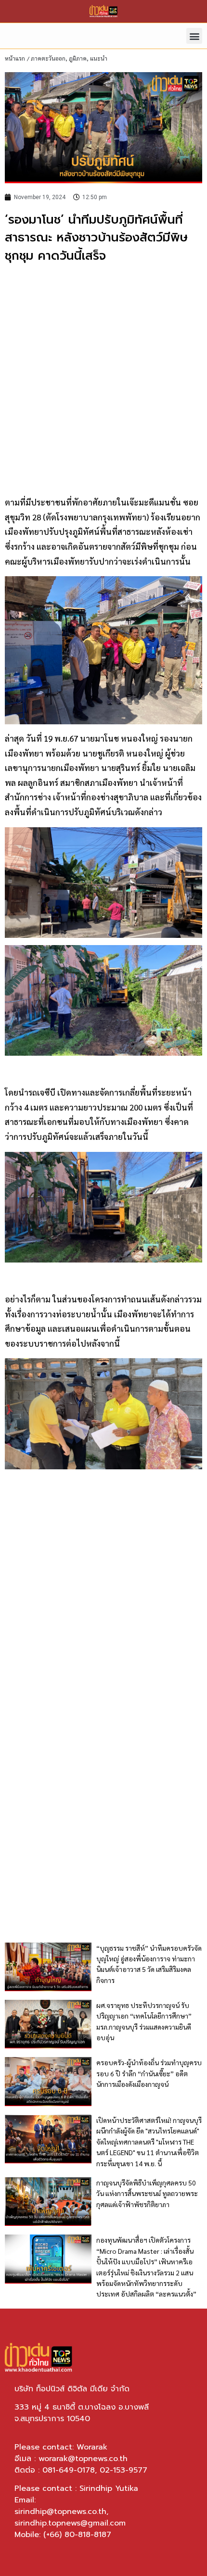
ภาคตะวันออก (48, 58)
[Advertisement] (103, 378)
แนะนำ (99, 58)
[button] (194, 36)
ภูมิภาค (78, 58)
